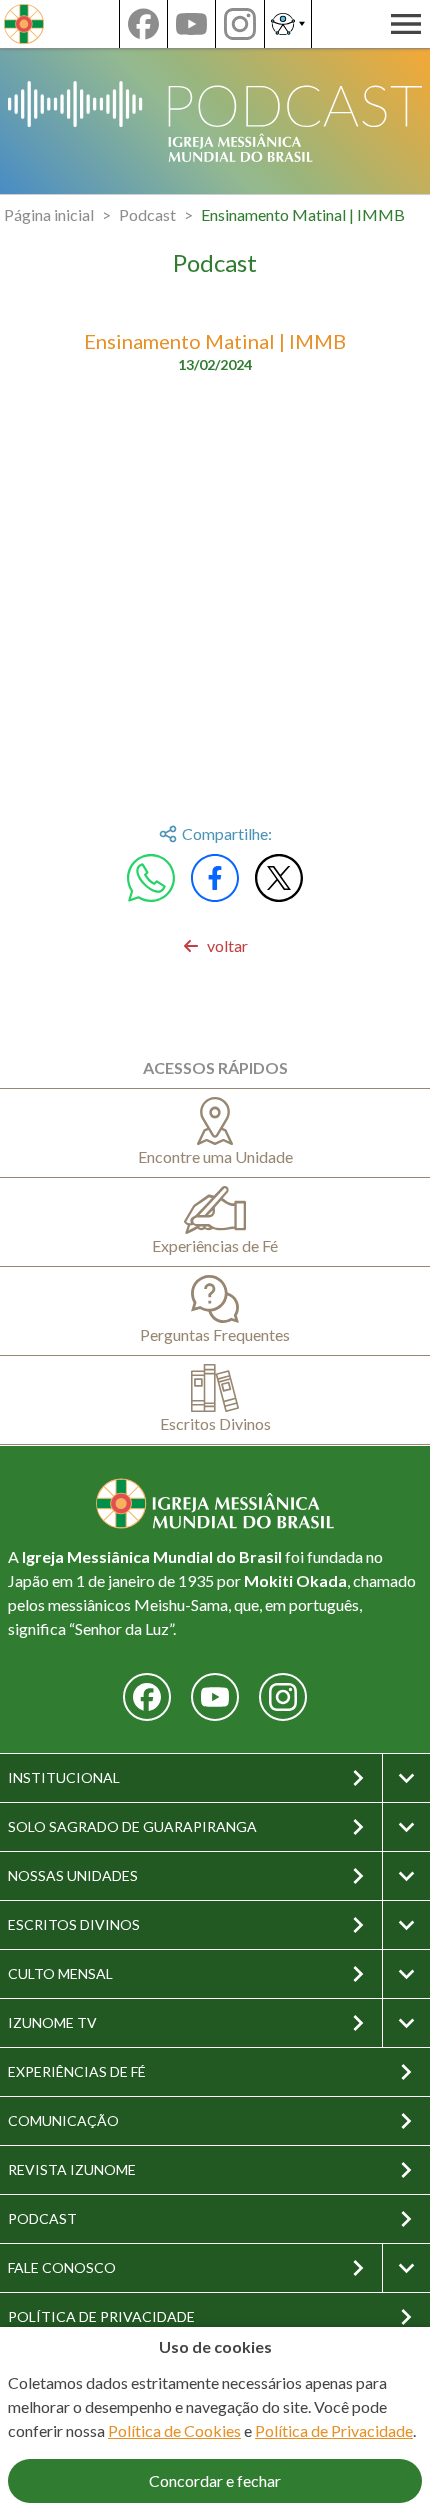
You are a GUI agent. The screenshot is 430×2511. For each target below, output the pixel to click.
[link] (215, 946)
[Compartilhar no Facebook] (215, 878)
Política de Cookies (174, 2430)
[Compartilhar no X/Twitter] (279, 878)
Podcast (147, 214)
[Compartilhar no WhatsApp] (151, 878)
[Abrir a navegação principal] (406, 24)
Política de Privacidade (334, 2430)
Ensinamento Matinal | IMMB (303, 214)
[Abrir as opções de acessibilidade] (288, 24)
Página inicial (49, 214)
